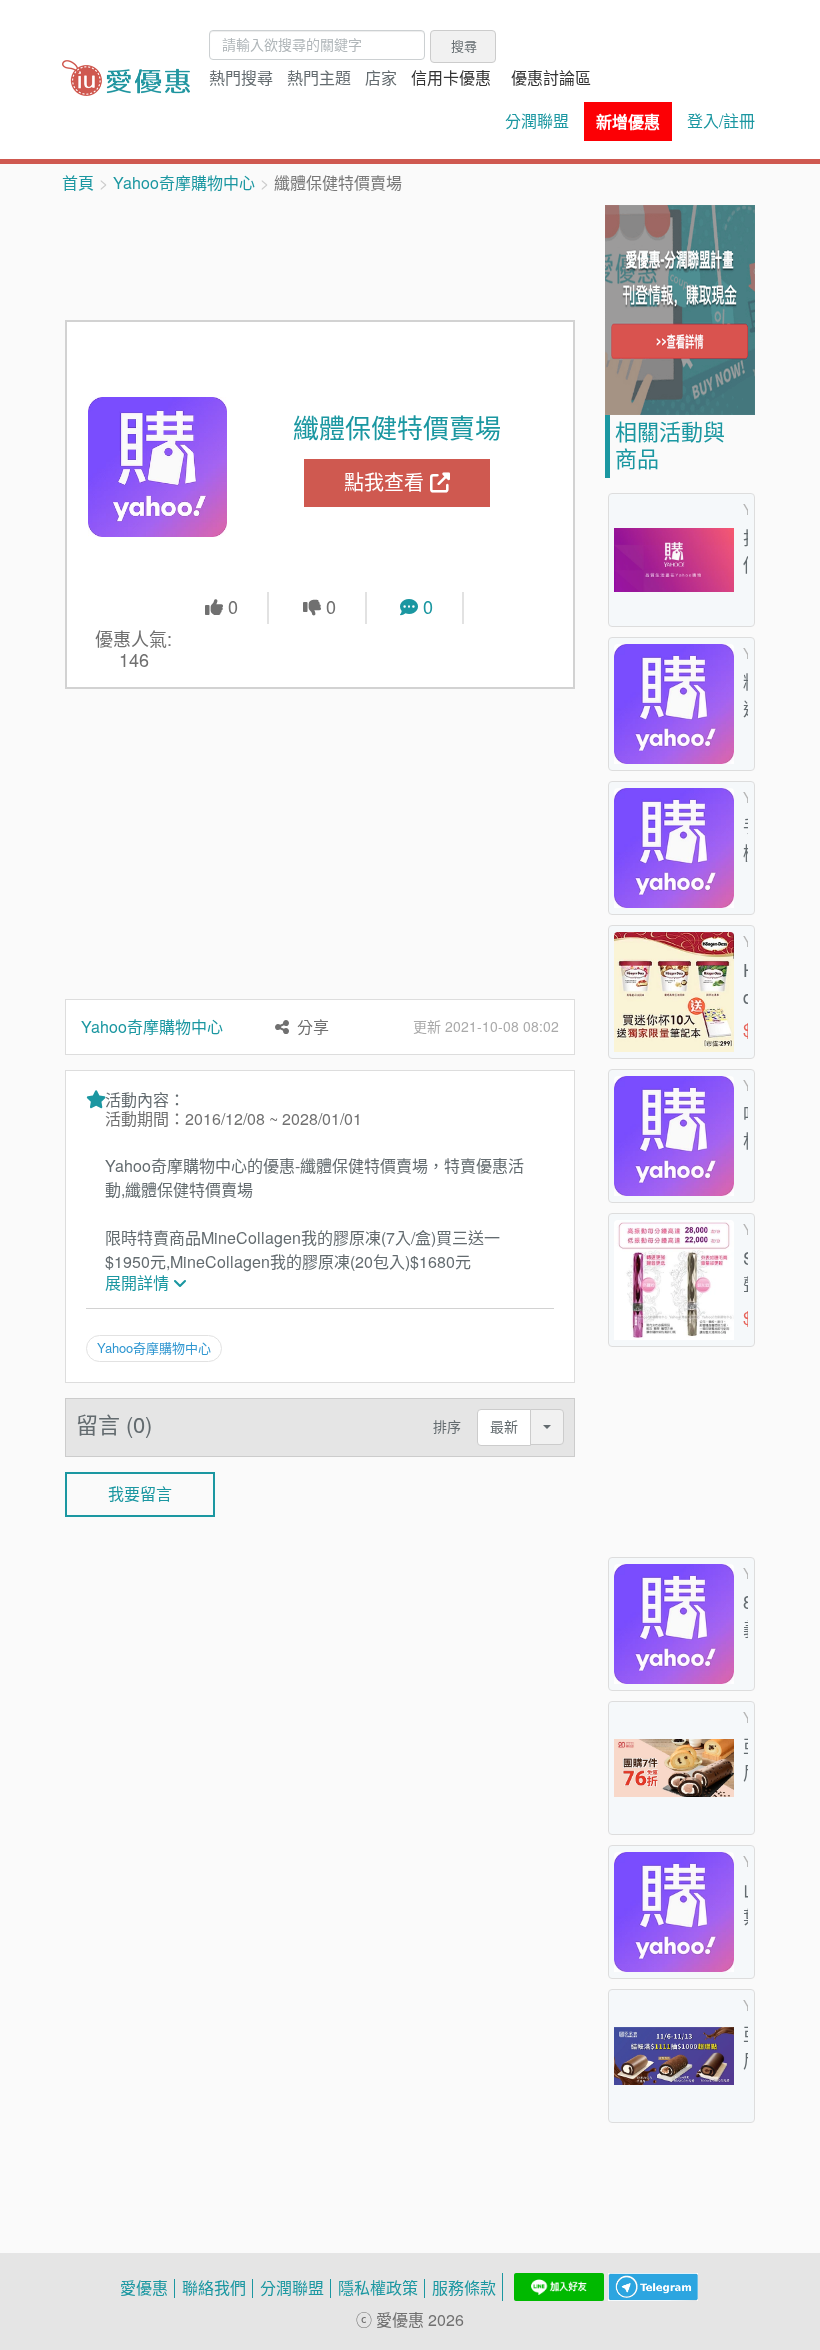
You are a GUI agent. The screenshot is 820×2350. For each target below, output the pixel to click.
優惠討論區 (551, 78)
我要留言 (140, 1494)
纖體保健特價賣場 (397, 428)
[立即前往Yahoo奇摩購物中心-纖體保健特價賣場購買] (158, 467)
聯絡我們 (214, 2288)
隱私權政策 (378, 2288)
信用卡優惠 (451, 78)
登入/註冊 (721, 121)
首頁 (78, 183)
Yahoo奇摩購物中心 (184, 183)
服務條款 (464, 2288)
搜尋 (464, 46)
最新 (504, 1426)
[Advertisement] (429, 255)
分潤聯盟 (537, 121)
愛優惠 (144, 2288)
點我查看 (387, 482)
